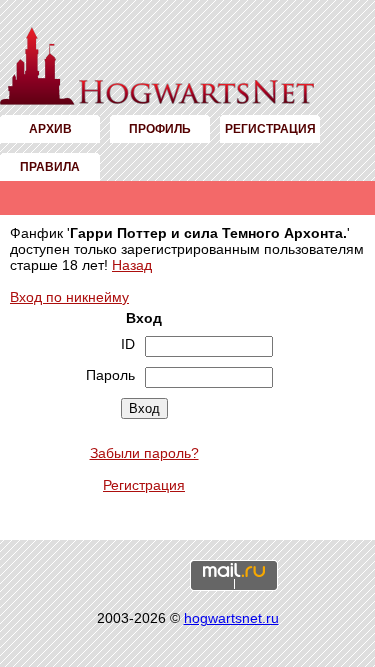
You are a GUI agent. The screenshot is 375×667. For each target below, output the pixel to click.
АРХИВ (50, 129)
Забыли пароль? (144, 453)
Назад (132, 265)
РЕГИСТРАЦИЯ (270, 129)
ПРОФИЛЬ (160, 129)
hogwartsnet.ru (231, 618)
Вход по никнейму (69, 297)
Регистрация (144, 485)
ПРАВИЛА (50, 167)
